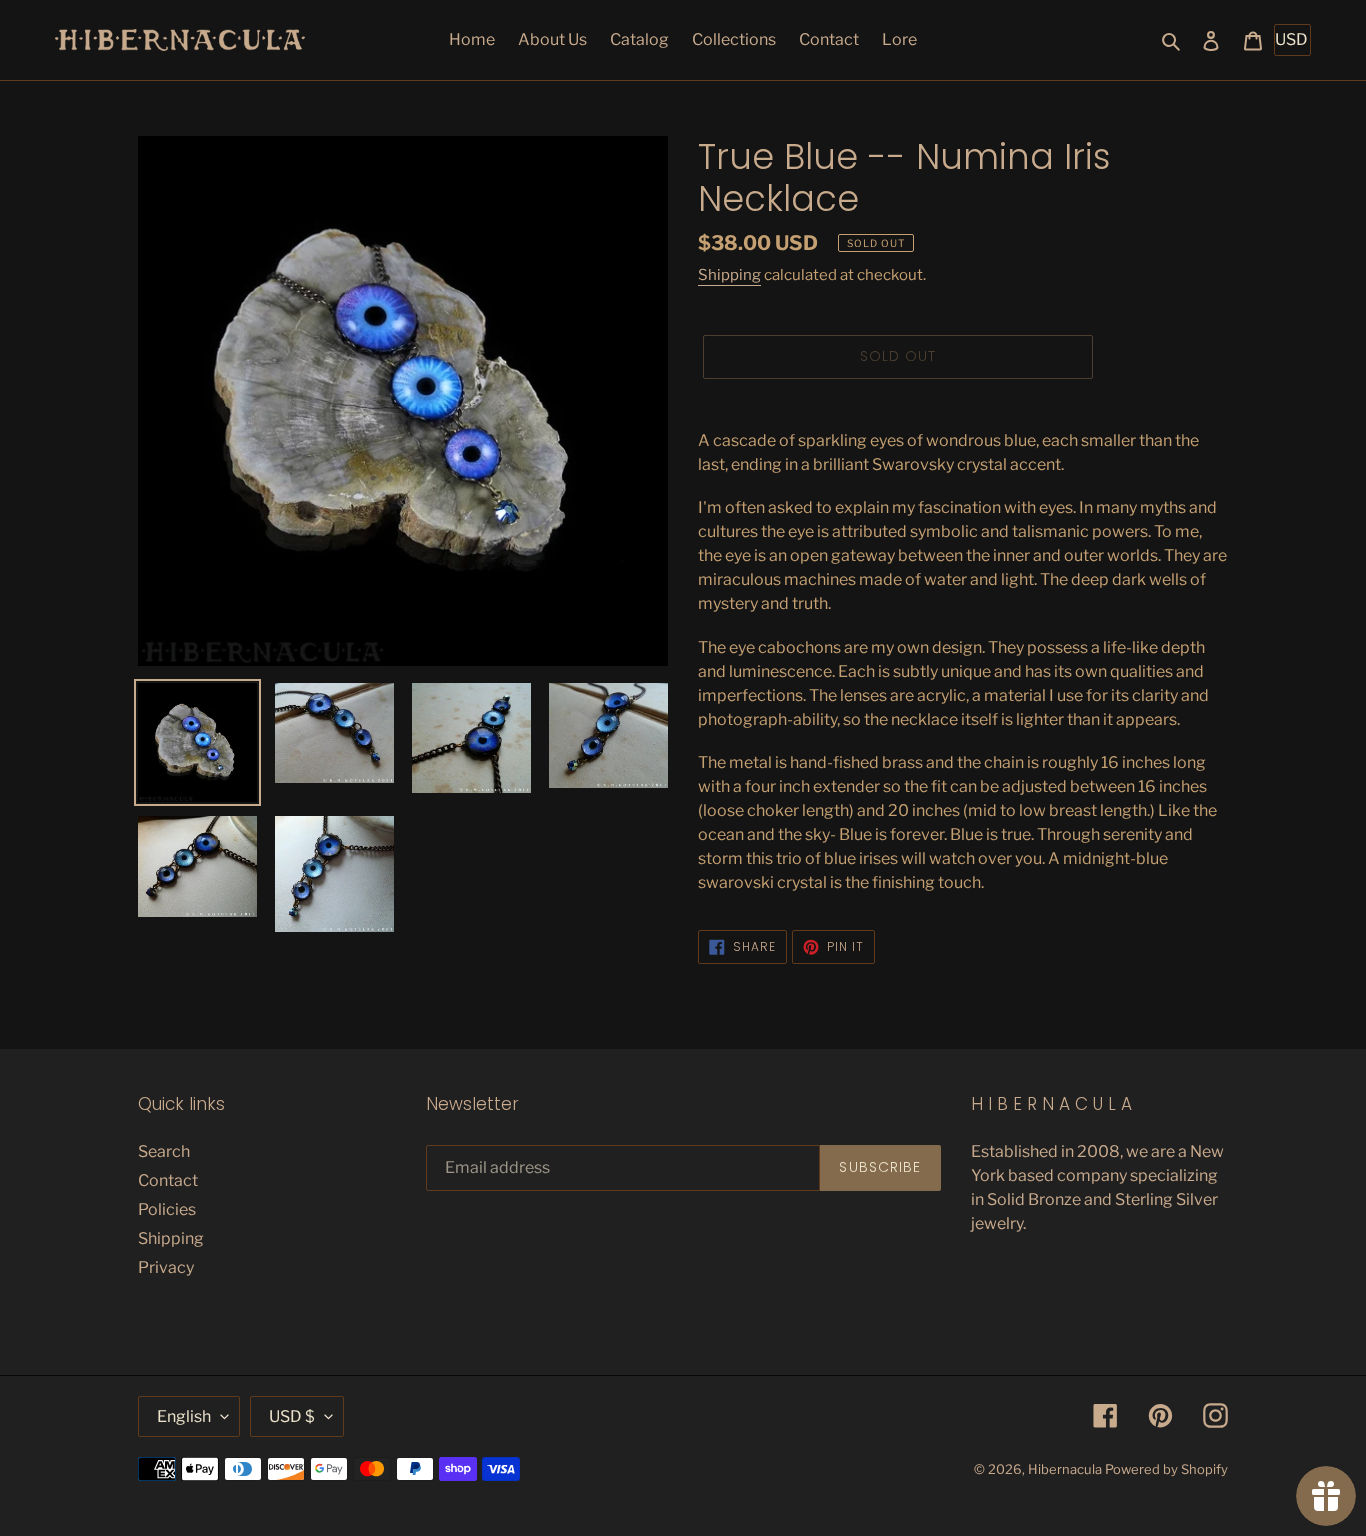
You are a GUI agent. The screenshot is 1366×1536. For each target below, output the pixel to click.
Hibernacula (1065, 1469)
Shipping (729, 275)
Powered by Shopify (1166, 1469)
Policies (167, 1209)
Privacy (166, 1267)
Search (164, 1151)
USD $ (292, 1416)
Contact (168, 1180)
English (184, 1416)
